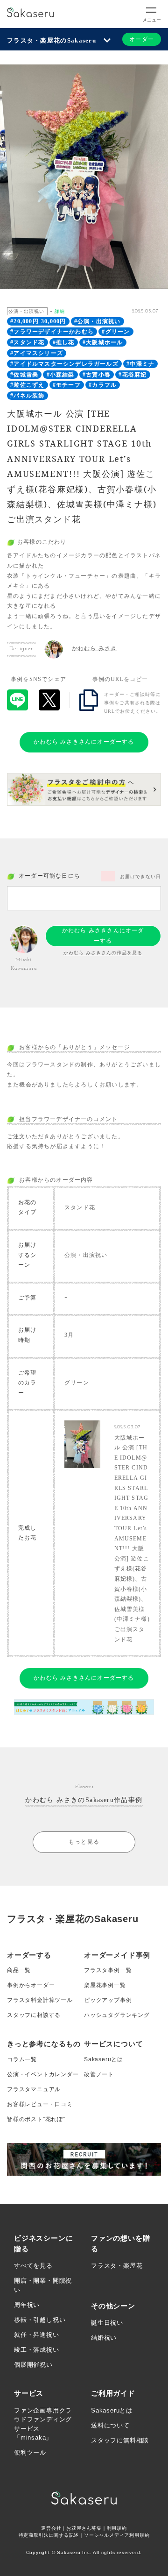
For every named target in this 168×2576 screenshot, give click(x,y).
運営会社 (51, 2528)
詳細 (60, 311)
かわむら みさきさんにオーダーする (84, 742)
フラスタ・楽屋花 (117, 2266)
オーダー (142, 39)
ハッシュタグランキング (117, 2015)
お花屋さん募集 (84, 2528)
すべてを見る (33, 2266)
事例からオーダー (31, 1985)
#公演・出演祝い (98, 321)
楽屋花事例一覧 (105, 1985)
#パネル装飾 (27, 396)
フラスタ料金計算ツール (40, 2000)
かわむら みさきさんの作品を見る (103, 953)
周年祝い (27, 2305)
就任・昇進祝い (37, 2335)
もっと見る (84, 1842)
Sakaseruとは (104, 2059)
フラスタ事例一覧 (108, 1970)
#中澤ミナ (140, 364)
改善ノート (99, 2074)
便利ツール (30, 2452)
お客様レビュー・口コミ (40, 2104)
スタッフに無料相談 (120, 2440)
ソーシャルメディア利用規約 (117, 2535)
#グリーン (116, 332)
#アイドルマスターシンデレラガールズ (64, 364)
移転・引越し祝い (40, 2320)
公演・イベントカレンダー (43, 2074)
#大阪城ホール (103, 342)
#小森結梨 (61, 375)
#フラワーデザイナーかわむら (52, 332)
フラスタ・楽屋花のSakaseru (52, 40)
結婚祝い (104, 2338)
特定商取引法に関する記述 (49, 2535)
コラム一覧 (22, 2059)
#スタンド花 (27, 342)
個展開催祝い (33, 2365)
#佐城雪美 (24, 375)
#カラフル (103, 385)
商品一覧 (19, 1970)
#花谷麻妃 (133, 375)
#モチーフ (67, 385)
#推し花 (64, 342)
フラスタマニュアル (34, 2089)
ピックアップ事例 (108, 2000)
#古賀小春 (97, 375)
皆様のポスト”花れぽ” (36, 2119)
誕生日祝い (107, 2323)
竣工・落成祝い (37, 2350)
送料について (110, 2425)
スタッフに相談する (34, 2015)
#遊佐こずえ (27, 385)
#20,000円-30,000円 (38, 321)
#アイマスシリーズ (37, 353)
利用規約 (117, 2528)
